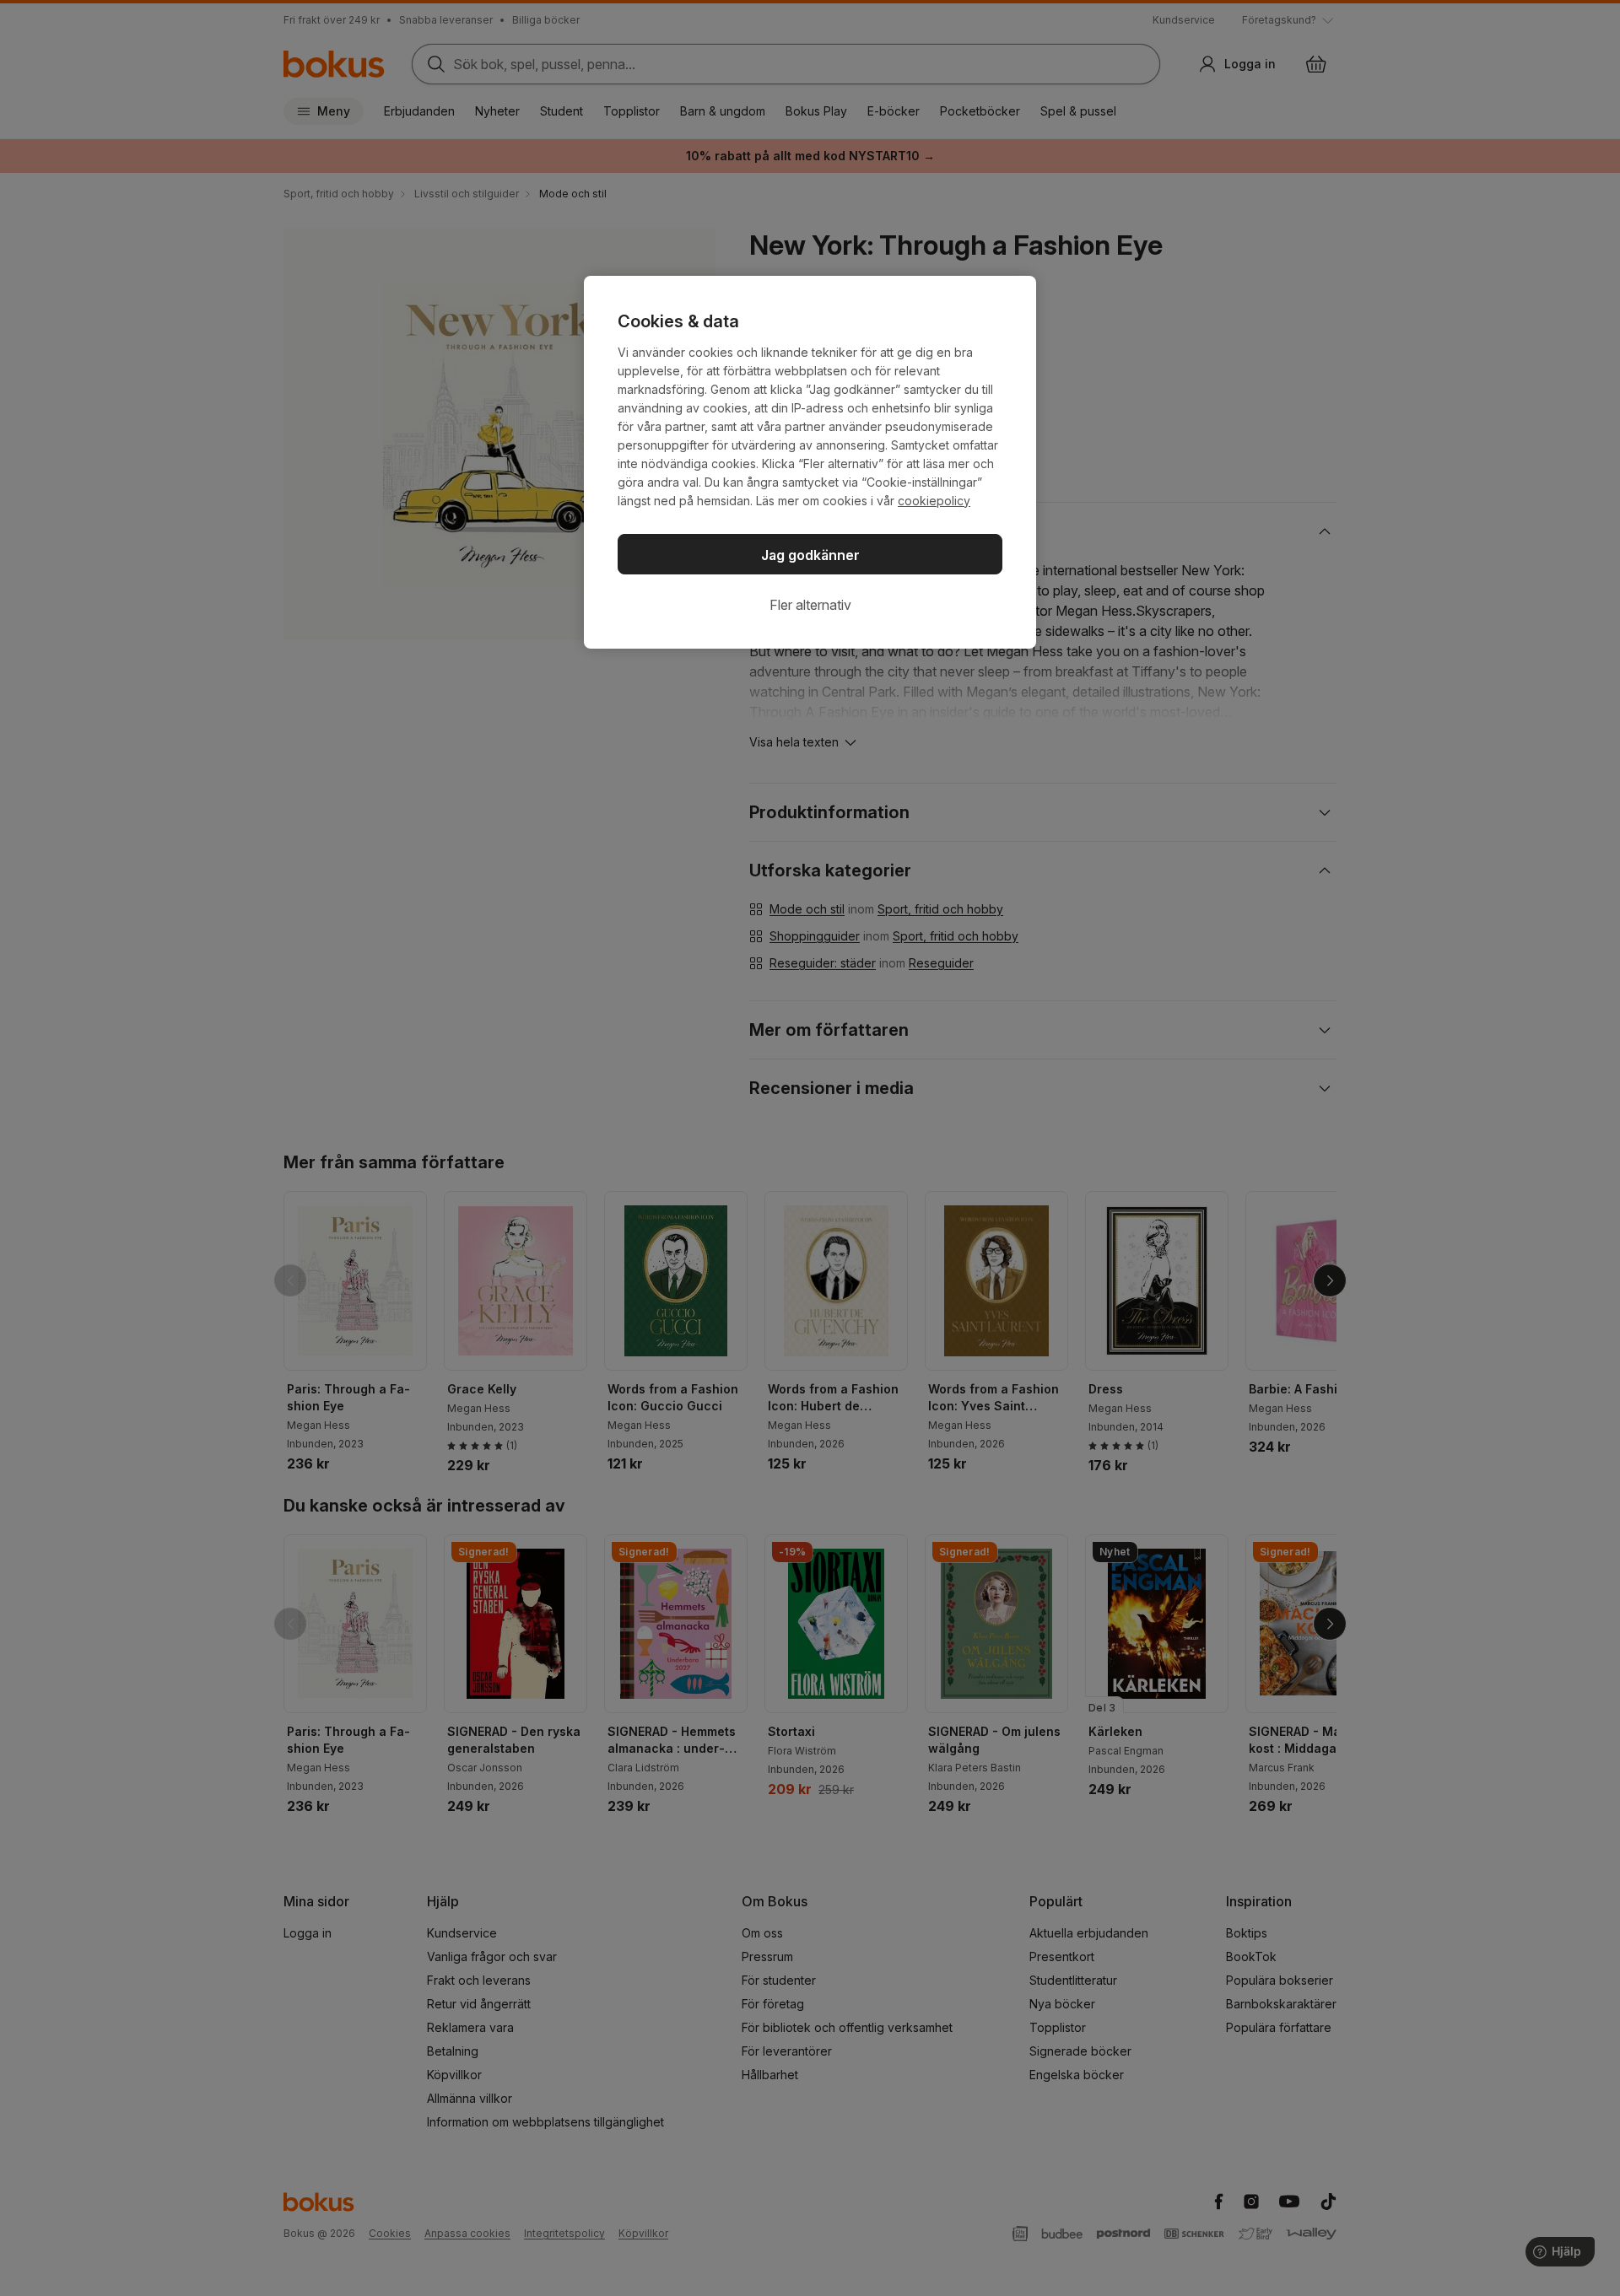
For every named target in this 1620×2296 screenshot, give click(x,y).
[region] (810, 462)
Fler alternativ (810, 605)
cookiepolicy (934, 501)
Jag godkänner (810, 555)
